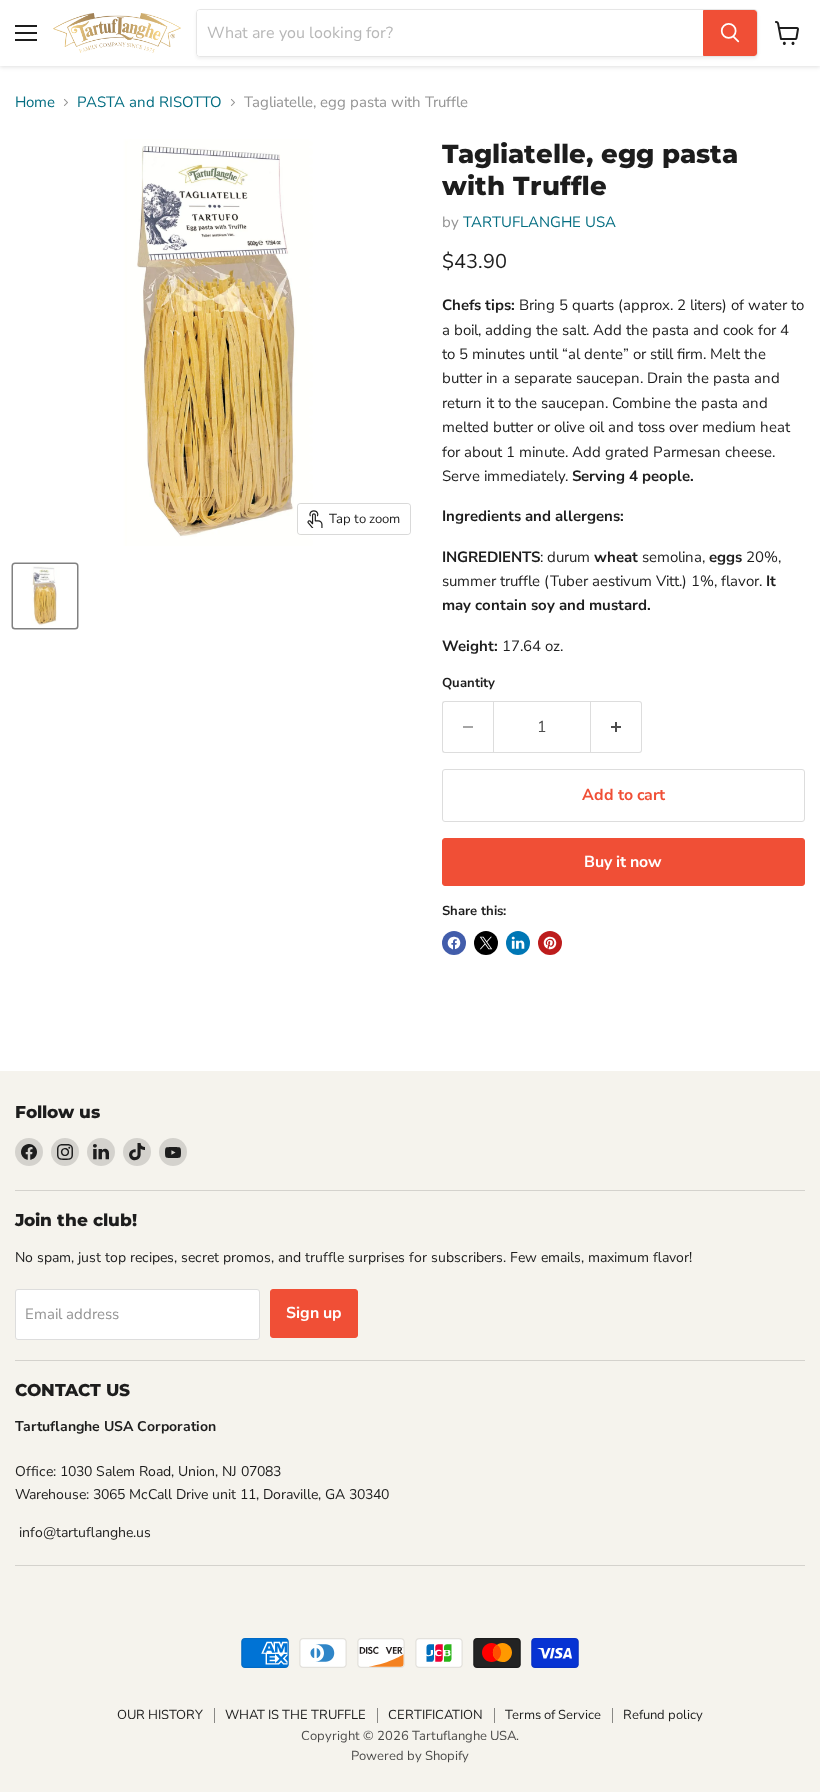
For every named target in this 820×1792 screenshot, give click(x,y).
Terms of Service (553, 1715)
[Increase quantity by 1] (616, 727)
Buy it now (623, 862)
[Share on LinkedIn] (518, 943)
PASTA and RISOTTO (149, 102)
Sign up (314, 1313)
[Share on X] (486, 943)
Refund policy (663, 1715)
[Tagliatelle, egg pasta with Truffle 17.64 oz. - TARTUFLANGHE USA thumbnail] (45, 596)
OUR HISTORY (160, 1715)
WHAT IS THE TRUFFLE (295, 1715)
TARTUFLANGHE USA (539, 222)
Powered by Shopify (410, 1756)
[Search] (730, 33)
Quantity (468, 683)
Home (35, 102)
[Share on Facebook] (454, 943)
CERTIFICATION (435, 1715)
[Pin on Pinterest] (550, 943)
